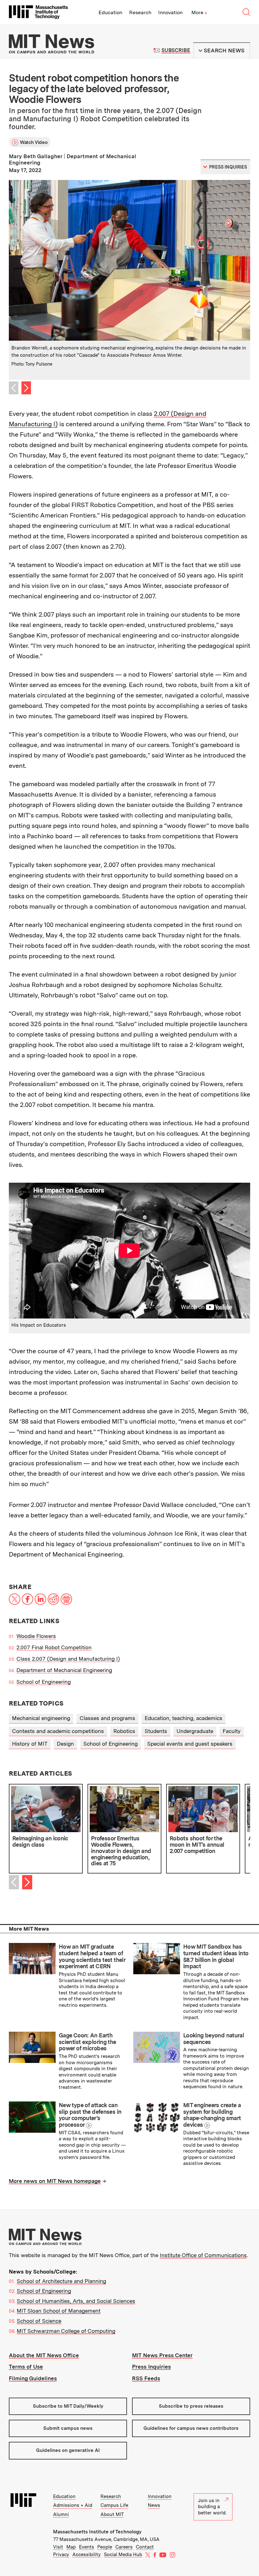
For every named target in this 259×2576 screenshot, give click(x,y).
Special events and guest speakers (190, 1744)
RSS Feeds (146, 2378)
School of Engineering (44, 1682)
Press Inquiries (151, 2367)
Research (140, 12)
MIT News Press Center (162, 2355)
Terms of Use (26, 2367)
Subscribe (176, 50)
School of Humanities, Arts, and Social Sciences (76, 2301)
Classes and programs (107, 1718)
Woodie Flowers (36, 1636)
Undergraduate (195, 1731)
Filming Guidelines (33, 2378)
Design (65, 1744)
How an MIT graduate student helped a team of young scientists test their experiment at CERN (92, 1956)
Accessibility (87, 2555)
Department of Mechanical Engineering (64, 1670)
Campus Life (114, 2505)
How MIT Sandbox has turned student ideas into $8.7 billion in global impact (216, 1956)
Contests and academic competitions (58, 1731)
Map (71, 2547)
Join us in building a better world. (212, 2507)
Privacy (61, 2555)
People (105, 2547)
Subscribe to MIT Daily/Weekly (68, 2406)
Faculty (232, 1731)
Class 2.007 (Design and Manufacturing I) (68, 1659)
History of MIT (30, 1744)
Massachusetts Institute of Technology (97, 2532)
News (154, 2505)
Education (110, 12)
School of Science (39, 2321)
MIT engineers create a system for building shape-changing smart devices (212, 2115)
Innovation (170, 12)
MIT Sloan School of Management (59, 2311)
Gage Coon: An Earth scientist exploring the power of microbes (87, 2042)
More (199, 12)
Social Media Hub (123, 2555)
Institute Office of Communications (203, 2255)
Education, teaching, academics (184, 1718)
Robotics (124, 1731)
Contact (145, 2547)
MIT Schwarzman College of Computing (66, 2331)
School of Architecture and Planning (61, 2281)
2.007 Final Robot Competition (54, 1647)
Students (156, 1731)
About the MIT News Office (44, 2355)
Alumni (61, 2514)
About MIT (112, 2514)
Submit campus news (68, 2428)
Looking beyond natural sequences (214, 2039)
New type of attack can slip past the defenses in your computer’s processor (90, 2115)
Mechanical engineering (41, 1718)
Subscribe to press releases (191, 2406)
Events (87, 2547)
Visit (58, 2547)
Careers (124, 2547)
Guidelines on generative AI (68, 2450)
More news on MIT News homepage (55, 2181)
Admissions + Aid (73, 2505)
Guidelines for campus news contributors (191, 2428)
